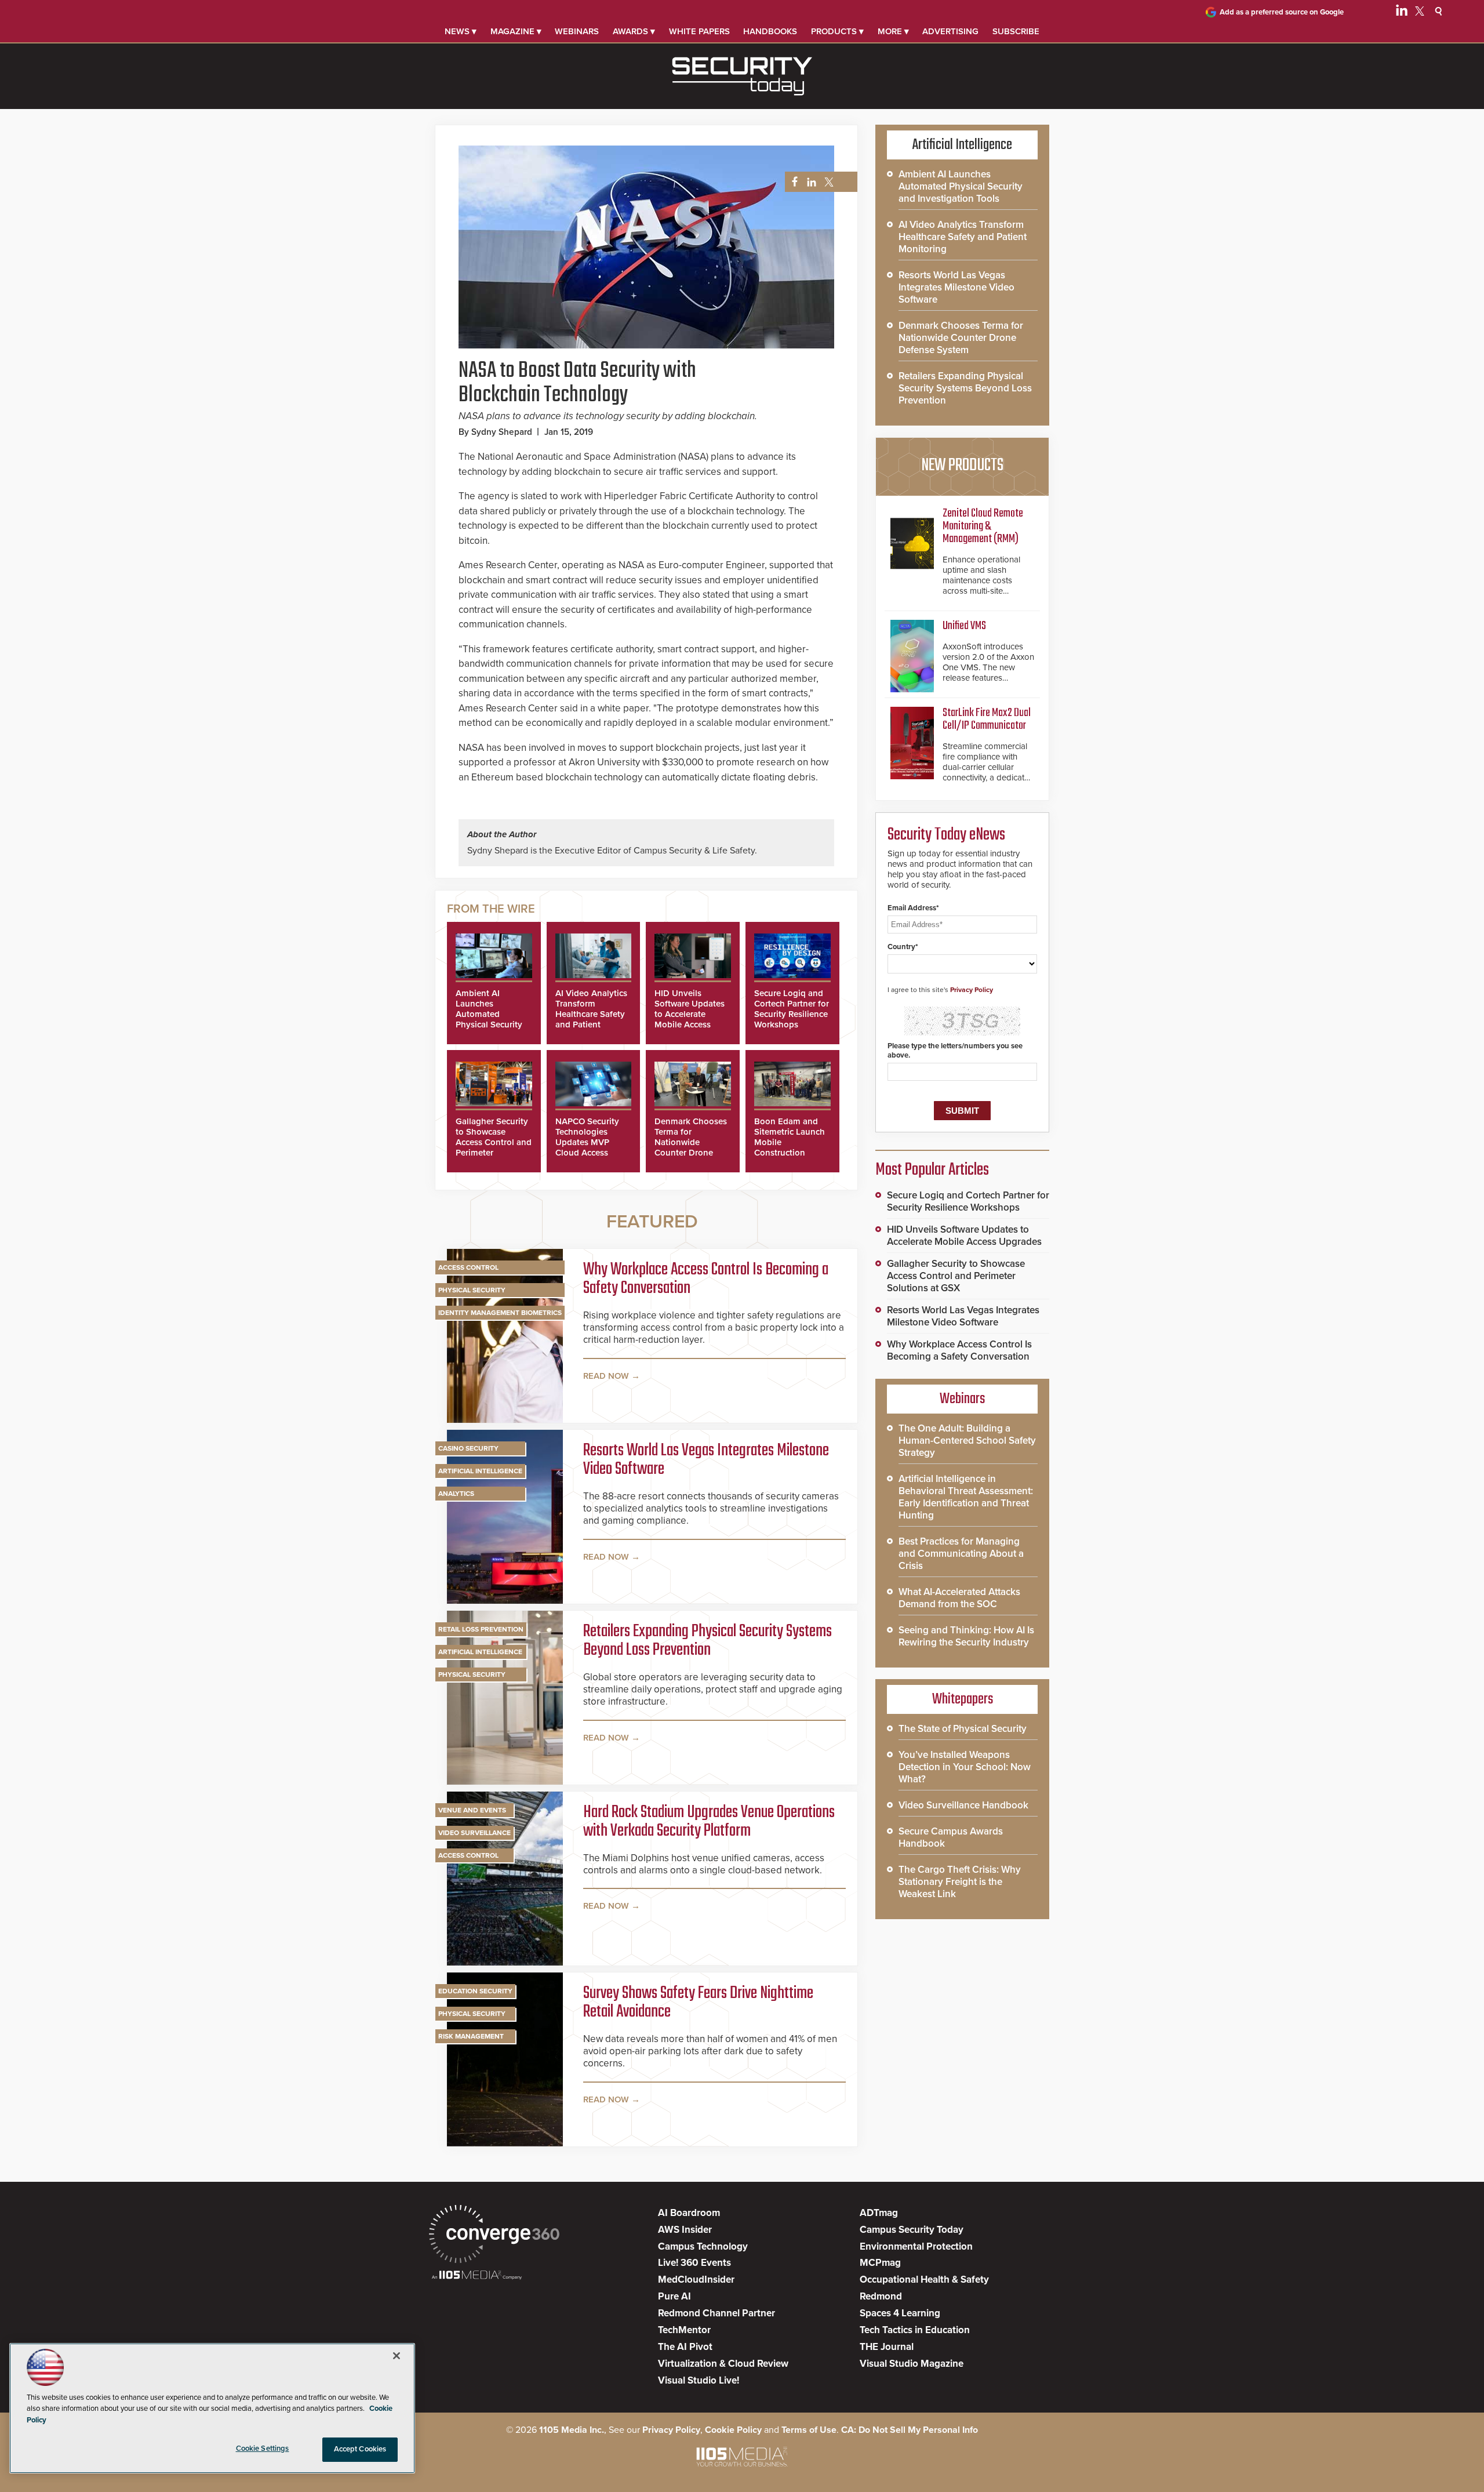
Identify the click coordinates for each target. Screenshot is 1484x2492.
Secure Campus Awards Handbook (951, 1837)
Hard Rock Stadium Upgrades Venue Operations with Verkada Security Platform (709, 1822)
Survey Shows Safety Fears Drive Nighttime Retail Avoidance (698, 2003)
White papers (699, 31)
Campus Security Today (912, 2230)
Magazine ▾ (516, 31)
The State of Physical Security (963, 1729)
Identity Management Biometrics (500, 1313)
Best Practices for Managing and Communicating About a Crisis (961, 1554)
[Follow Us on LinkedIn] (1402, 13)
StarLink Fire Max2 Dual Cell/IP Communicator (987, 719)
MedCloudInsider (696, 2280)
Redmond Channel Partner (716, 2313)
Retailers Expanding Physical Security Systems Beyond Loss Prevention (708, 1641)
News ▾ (461, 31)
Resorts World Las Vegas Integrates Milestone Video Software (706, 1460)
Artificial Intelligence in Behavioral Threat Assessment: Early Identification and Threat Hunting (966, 1497)
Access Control (468, 1267)
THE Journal (887, 2347)
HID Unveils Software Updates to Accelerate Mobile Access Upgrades (690, 1014)
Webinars (577, 31)
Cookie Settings (263, 2449)
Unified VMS (964, 626)
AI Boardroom (689, 2213)
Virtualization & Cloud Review (723, 2364)
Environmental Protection (916, 2246)
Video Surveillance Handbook (963, 1805)
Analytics (456, 1494)
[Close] (397, 2356)
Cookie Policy (733, 2430)
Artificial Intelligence (480, 1471)
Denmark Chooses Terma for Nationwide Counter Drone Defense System (691, 1142)
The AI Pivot (685, 2347)
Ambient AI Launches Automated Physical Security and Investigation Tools (490, 1019)
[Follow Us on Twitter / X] (1420, 13)
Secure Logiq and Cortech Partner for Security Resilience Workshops (792, 1009)
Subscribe (1016, 31)
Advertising (950, 31)
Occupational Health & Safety (924, 2280)
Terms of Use (809, 2430)
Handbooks (770, 31)
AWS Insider (685, 2230)
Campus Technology (703, 2246)
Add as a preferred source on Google (1282, 12)
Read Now (606, 1376)
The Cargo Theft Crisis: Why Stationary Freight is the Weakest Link (960, 1882)
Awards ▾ (634, 31)
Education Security (475, 1991)
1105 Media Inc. (572, 2430)
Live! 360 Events (694, 2263)
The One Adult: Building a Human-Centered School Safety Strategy (967, 1441)
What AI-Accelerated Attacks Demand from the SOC (959, 1598)
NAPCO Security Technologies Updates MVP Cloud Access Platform (587, 1142)
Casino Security (468, 1448)
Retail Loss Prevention (481, 1629)
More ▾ (893, 31)
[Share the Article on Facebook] (792, 182)
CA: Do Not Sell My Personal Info (910, 2430)
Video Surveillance (474, 1833)
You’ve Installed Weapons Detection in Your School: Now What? (965, 1767)
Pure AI (674, 2296)
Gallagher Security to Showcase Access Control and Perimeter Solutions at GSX (494, 1142)
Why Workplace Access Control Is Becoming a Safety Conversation (706, 1279)
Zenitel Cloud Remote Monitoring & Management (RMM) (983, 526)
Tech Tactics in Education (915, 2330)
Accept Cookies (360, 2449)
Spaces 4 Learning (900, 2313)
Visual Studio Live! (699, 2380)
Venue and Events (472, 1810)
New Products (962, 466)
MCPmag (880, 2263)
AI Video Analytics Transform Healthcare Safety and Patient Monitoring (591, 1014)
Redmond (881, 2296)
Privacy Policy (972, 990)
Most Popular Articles (932, 1170)
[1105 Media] (477, 2276)
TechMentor (684, 2330)
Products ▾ (837, 31)
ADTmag (879, 2213)
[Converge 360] (494, 2235)
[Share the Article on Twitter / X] (828, 182)
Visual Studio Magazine (912, 2364)
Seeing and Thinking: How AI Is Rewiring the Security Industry (966, 1636)
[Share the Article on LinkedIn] (810, 182)
